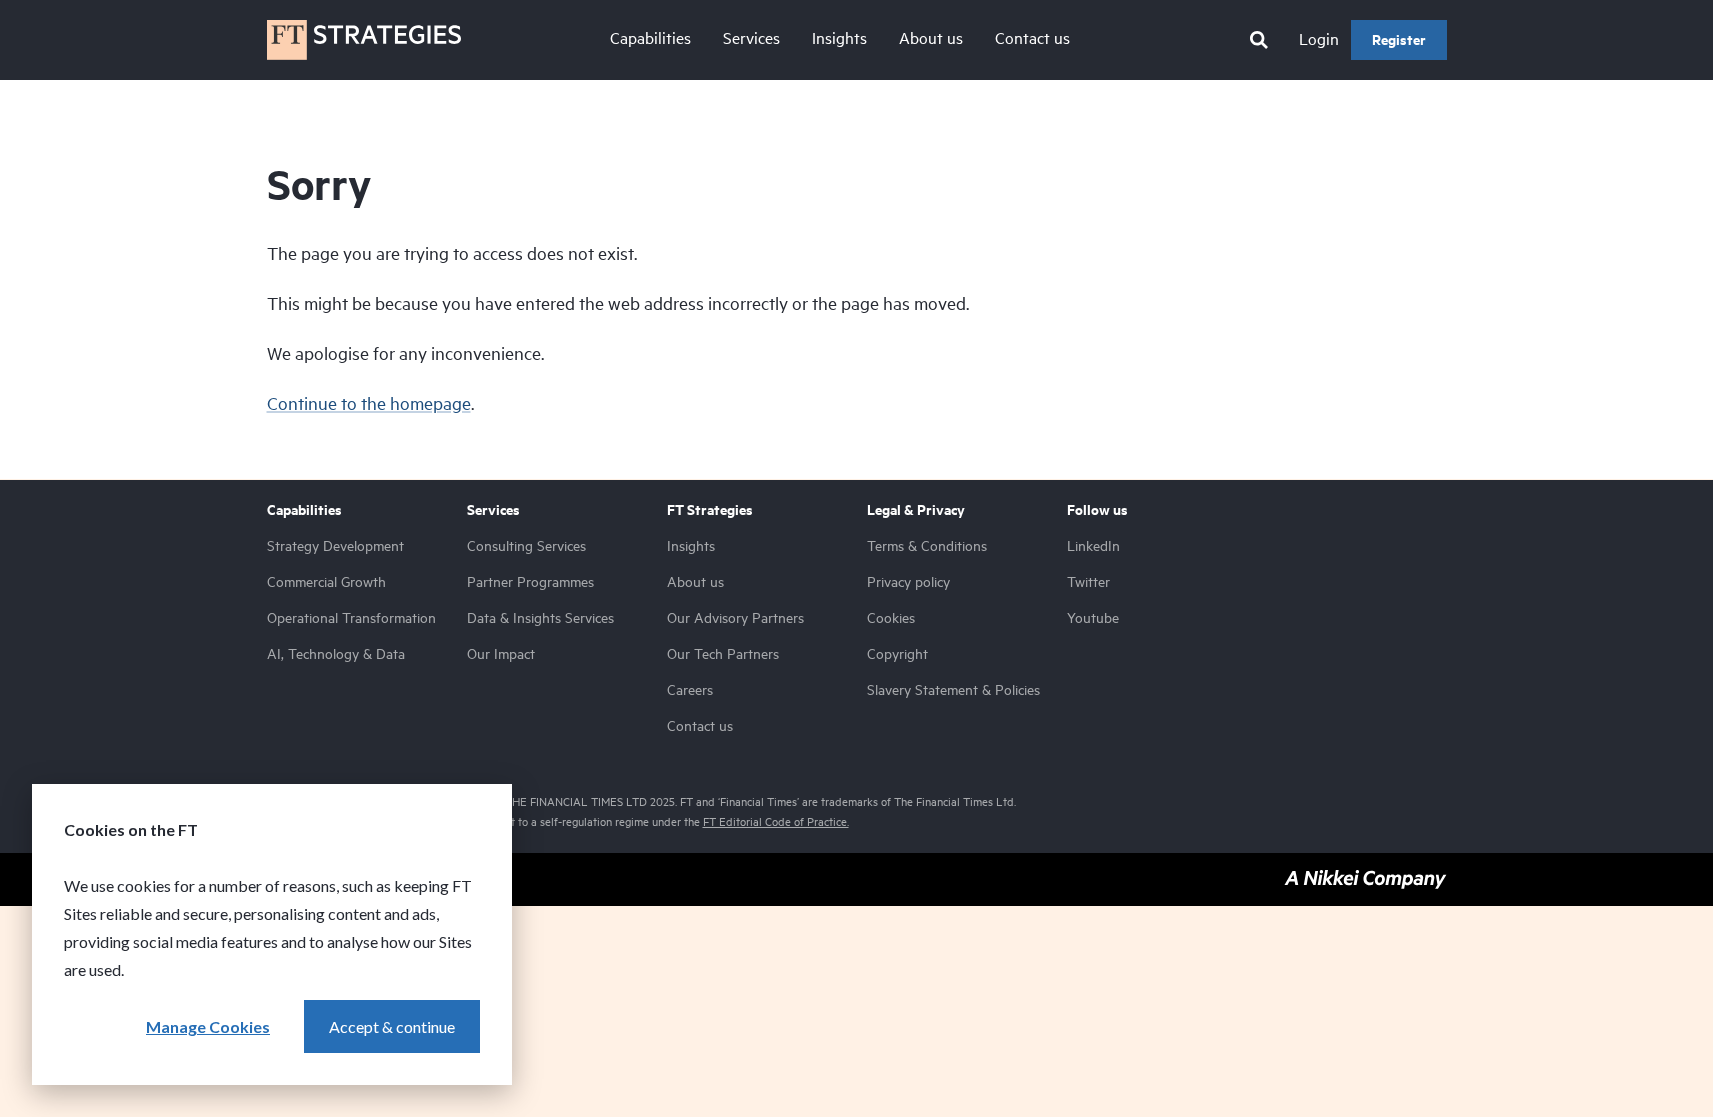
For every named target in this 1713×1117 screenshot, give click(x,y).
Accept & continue (392, 1026)
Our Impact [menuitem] (501, 653)
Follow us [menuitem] (1097, 510)
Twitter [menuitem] (1088, 581)
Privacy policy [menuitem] (908, 581)
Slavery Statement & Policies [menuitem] (953, 689)
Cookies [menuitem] (891, 617)
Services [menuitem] (751, 38)
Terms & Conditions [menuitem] (927, 545)
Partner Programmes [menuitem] (530, 581)
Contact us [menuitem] (1032, 38)
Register (1399, 40)
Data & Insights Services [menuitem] (540, 617)
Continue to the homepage (369, 403)
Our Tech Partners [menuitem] (723, 653)
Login (1319, 39)
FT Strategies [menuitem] (710, 510)
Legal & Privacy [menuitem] (916, 510)
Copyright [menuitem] (897, 653)
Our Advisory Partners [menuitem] (735, 617)
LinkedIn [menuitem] (1093, 545)
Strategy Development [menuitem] (335, 545)
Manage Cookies (208, 1026)
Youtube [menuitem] (1093, 617)
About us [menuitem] (931, 38)
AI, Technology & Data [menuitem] (336, 653)
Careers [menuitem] (690, 689)
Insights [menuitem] (839, 38)
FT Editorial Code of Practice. (776, 821)
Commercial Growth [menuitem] (326, 581)
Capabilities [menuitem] (650, 38)
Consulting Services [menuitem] (526, 545)
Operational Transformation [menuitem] (351, 617)
